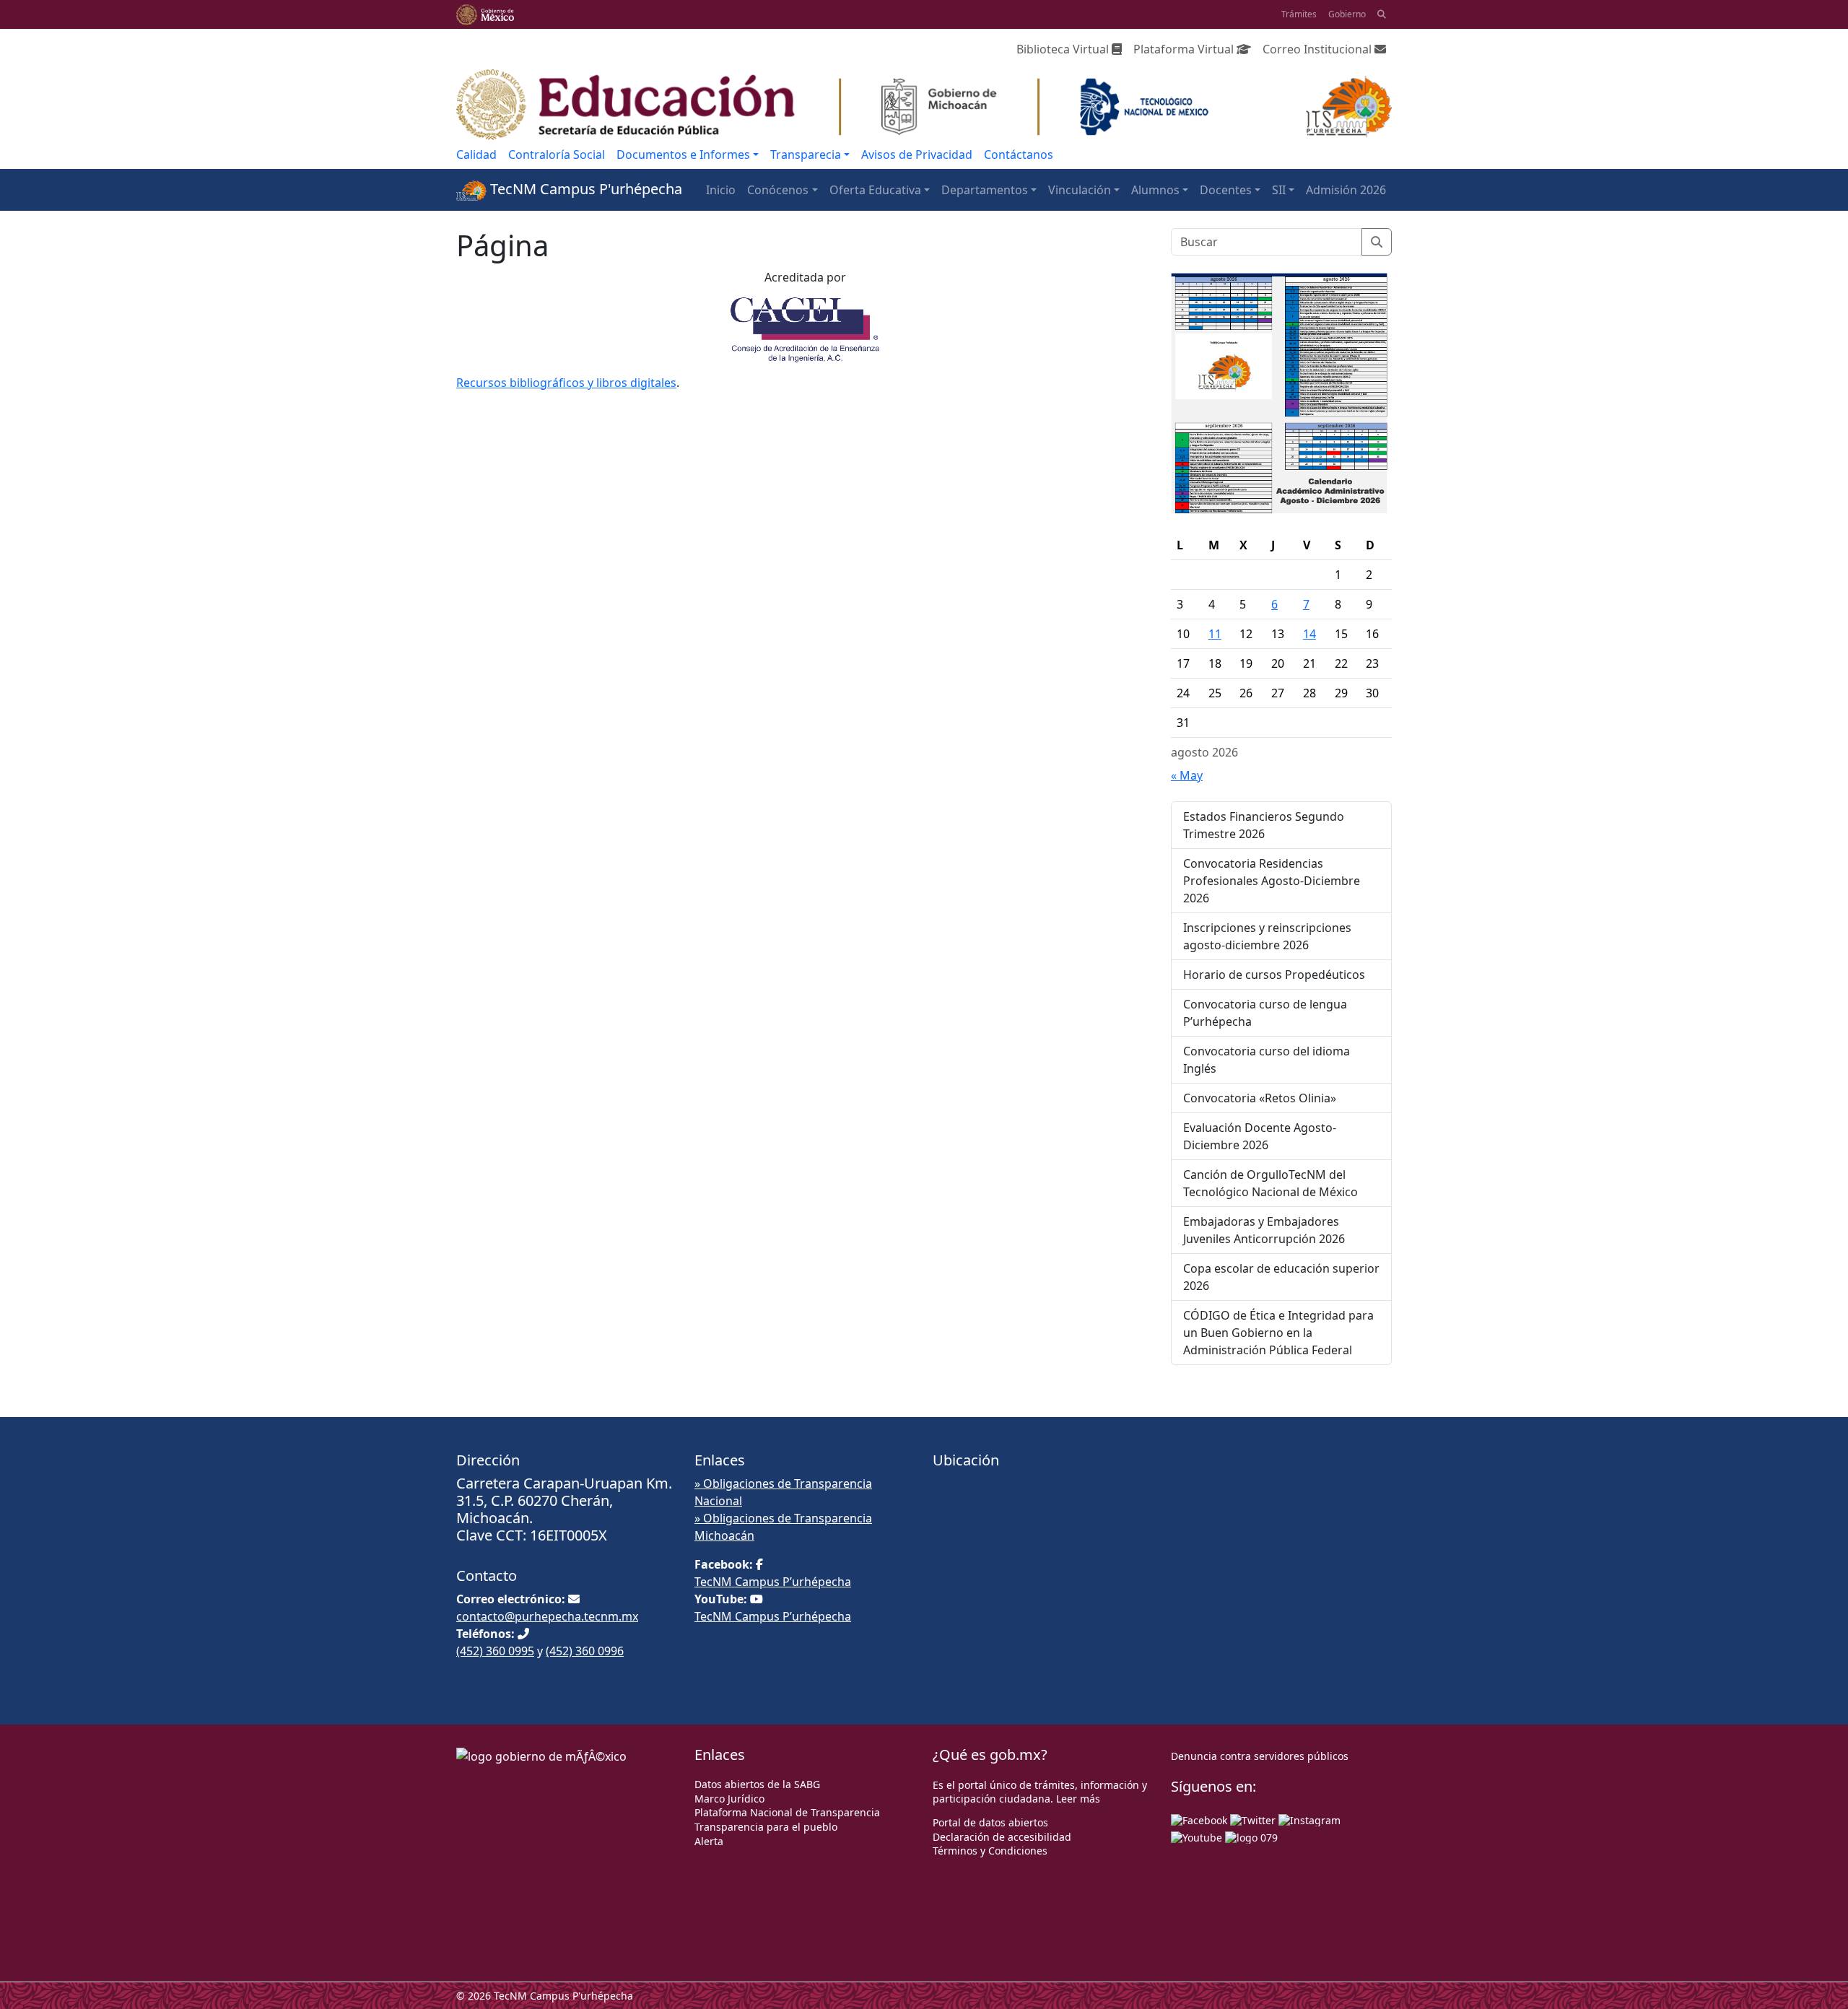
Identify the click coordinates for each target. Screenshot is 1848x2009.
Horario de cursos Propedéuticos (1274, 975)
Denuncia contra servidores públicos (1260, 1756)
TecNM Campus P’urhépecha (773, 1582)
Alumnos (1155, 190)
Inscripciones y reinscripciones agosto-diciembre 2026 (1267, 936)
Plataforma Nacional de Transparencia (787, 1812)
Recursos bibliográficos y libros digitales (566, 383)
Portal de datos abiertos (990, 1822)
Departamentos (985, 190)
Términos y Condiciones (990, 1851)
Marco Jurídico (729, 1799)
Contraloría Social (557, 154)
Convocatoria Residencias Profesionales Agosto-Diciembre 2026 (1272, 881)
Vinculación (1080, 190)
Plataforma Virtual (1185, 49)
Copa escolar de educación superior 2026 (1281, 1277)
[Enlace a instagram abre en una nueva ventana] (1309, 1819)
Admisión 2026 (1346, 190)
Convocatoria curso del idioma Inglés (1267, 1060)
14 (1309, 634)
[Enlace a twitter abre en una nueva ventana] (1253, 1819)
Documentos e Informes (683, 154)
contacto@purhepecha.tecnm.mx (547, 1616)
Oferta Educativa (875, 190)
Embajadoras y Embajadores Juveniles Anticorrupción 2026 (1264, 1230)
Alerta (709, 1841)
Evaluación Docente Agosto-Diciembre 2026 (1260, 1136)
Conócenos (778, 190)
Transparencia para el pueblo (766, 1827)
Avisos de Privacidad (917, 154)
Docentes (1226, 190)
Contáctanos (1019, 154)
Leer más (1078, 1799)
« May (1187, 775)
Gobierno (1347, 14)
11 (1215, 634)
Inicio (721, 190)
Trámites (1299, 14)
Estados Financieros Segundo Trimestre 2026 (1264, 825)
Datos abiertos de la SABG (757, 1784)
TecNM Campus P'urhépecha (584, 189)
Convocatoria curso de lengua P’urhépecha (1265, 1013)
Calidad (476, 154)
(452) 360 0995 (495, 1651)
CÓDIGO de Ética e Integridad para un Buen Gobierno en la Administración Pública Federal (1278, 1333)
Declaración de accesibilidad (1002, 1837)
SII (1279, 190)
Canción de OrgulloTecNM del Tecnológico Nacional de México (1270, 1183)
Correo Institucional (1319, 49)
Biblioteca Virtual (1064, 49)
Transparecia (806, 154)
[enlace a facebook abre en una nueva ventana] (1199, 1819)
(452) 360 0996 (585, 1651)
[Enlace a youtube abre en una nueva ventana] (1197, 1836)
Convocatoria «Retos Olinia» (1260, 1098)
